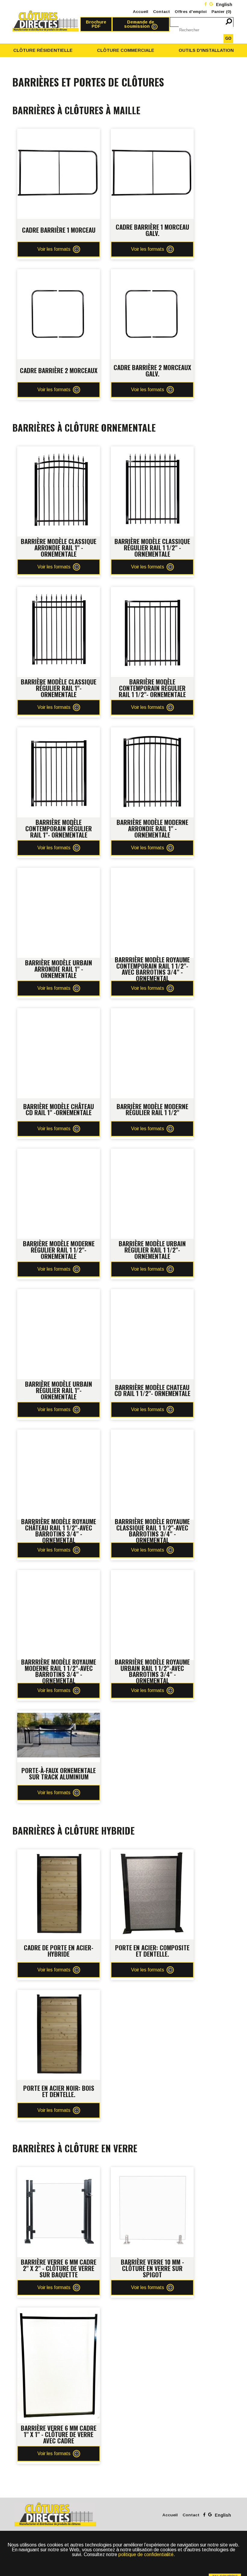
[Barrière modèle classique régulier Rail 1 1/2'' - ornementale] (152, 451)
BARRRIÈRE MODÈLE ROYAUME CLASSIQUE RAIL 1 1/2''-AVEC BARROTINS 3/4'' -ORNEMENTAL (152, 1531)
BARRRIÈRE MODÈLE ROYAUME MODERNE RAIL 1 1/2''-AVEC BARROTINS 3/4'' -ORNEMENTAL (59, 1671)
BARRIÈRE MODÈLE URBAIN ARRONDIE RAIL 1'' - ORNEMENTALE (59, 969)
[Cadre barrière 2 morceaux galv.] (152, 274)
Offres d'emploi (191, 12)
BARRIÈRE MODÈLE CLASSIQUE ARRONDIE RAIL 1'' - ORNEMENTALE (59, 547)
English (224, 5)
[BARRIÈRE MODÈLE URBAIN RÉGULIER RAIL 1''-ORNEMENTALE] (59, 1294)
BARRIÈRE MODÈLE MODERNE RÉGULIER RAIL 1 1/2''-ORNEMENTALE (59, 1250)
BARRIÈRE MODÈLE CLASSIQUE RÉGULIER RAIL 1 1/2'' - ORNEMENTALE (152, 547)
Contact (161, 12)
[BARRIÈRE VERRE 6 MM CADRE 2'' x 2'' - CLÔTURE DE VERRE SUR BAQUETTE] (59, 2172)
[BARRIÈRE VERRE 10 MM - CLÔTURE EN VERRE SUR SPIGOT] (152, 2172)
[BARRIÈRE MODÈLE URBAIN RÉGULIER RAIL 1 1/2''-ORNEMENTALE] (152, 1153)
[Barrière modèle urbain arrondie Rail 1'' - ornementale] (59, 872)
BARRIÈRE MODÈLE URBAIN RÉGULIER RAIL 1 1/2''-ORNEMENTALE (152, 1250)
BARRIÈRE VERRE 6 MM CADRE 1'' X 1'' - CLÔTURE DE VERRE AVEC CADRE (59, 2434)
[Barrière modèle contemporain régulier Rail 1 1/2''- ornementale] (152, 591)
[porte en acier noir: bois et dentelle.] (59, 1994)
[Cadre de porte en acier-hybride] (59, 1854)
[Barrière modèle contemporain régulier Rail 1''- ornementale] (59, 732)
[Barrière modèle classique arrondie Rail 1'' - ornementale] (59, 451)
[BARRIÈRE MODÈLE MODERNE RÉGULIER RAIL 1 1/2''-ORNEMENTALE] (59, 1153)
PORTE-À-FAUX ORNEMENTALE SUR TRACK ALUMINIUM (59, 1773)
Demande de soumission (139, 24)
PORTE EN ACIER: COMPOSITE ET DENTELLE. (152, 1951)
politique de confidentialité (146, 2554)
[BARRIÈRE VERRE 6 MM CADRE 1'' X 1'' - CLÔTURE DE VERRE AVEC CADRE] (59, 2312)
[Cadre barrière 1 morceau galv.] (152, 133)
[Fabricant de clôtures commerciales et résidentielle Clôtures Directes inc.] (46, 21)
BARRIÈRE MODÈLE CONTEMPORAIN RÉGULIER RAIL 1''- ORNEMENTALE (59, 828)
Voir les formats (54, 249)
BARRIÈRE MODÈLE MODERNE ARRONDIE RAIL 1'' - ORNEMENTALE (152, 828)
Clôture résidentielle (43, 50)
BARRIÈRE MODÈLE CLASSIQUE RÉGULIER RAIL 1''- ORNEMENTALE (59, 688)
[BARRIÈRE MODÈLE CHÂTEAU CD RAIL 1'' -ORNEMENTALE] (59, 1013)
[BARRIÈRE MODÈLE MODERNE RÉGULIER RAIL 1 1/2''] (152, 1013)
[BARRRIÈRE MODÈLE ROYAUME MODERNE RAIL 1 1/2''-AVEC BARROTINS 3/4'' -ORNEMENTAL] (59, 1575)
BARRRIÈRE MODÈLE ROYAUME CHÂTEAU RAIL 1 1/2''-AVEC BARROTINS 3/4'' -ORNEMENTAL (59, 1531)
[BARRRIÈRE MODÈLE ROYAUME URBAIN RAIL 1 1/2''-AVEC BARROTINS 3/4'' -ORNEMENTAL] (152, 1575)
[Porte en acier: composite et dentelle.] (152, 1854)
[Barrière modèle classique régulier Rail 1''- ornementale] (59, 591)
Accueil (141, 12)
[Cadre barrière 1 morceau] (59, 133)
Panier (221, 12)
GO (228, 38)
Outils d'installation (206, 50)
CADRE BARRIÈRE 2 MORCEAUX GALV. (152, 370)
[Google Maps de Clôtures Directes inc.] (211, 5)
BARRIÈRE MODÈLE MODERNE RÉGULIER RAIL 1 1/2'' (152, 1109)
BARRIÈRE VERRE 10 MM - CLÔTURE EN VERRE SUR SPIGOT (152, 2268)
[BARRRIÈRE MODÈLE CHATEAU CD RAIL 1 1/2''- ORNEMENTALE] (152, 1294)
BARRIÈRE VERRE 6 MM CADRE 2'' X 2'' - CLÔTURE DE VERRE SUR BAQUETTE (59, 2268)
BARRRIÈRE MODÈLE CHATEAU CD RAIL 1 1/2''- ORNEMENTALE (152, 1390)
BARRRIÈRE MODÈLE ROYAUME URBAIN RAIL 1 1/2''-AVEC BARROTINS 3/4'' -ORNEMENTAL (152, 1671)
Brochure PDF (96, 24)
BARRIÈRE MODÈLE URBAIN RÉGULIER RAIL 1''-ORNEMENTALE (59, 1390)
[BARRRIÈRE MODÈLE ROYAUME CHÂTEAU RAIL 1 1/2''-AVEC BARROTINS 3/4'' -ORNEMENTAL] (59, 1434)
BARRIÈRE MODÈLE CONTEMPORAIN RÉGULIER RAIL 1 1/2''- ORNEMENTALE (152, 688)
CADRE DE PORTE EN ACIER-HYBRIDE (59, 1951)
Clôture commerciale (126, 50)
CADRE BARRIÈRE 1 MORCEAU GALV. (152, 230)
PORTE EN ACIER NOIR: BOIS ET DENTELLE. (59, 2091)
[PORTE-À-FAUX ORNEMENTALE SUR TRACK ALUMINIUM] (59, 1715)
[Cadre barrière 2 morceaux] (59, 274)
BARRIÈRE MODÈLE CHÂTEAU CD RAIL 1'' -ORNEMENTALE (59, 1109)
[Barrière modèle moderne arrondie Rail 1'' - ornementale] (152, 732)
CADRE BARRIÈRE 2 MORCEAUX (59, 370)
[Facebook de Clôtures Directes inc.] (206, 5)
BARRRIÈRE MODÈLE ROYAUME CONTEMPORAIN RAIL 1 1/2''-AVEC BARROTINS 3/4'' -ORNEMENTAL (152, 969)
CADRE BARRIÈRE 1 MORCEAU (59, 230)
